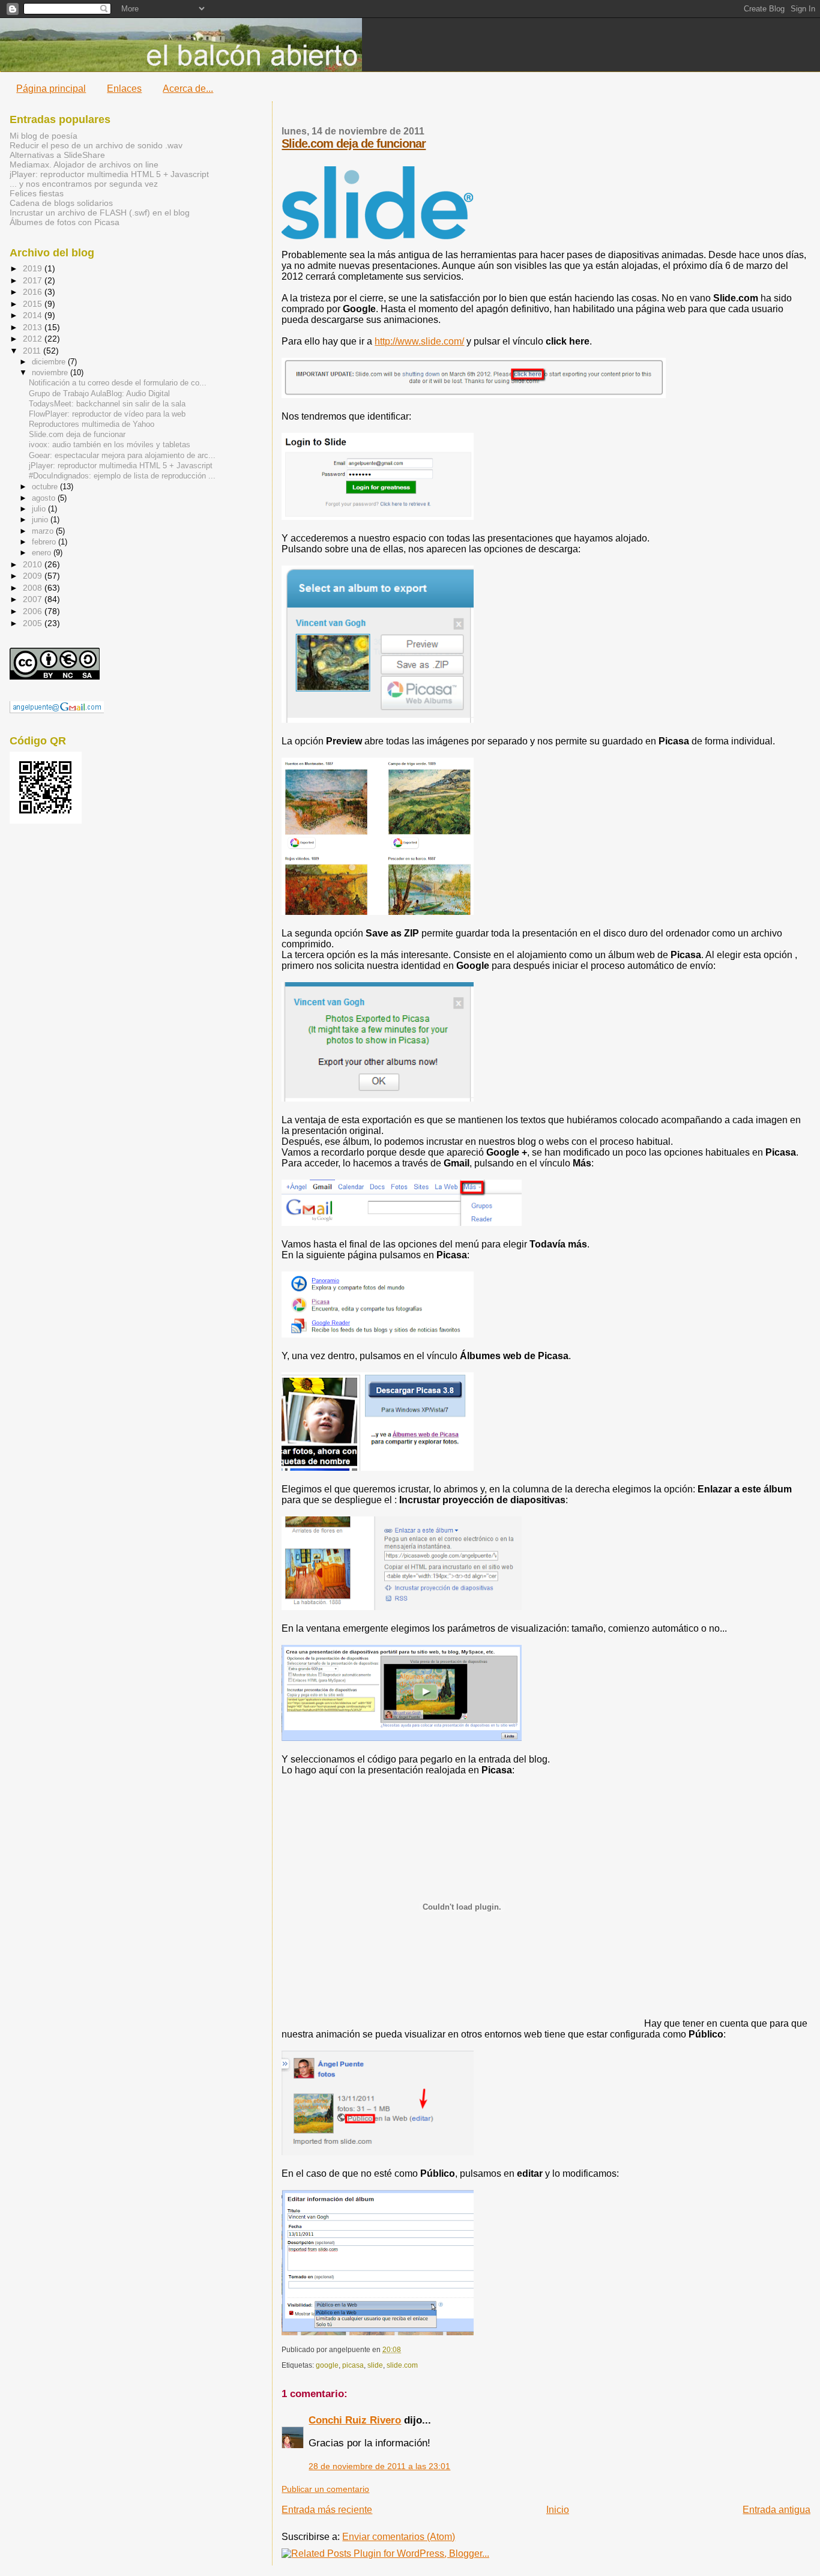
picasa (353, 2365)
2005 (34, 623)
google (327, 2365)
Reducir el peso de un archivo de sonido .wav (96, 145)
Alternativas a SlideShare (57, 155)
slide (375, 2365)
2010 (34, 564)
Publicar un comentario (325, 2489)
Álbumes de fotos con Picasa (65, 222)
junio (41, 520)
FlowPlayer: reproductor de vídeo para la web (107, 414)
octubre (46, 487)
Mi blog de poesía (44, 136)
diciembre (50, 362)
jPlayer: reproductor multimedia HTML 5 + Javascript (109, 174)
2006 (34, 611)
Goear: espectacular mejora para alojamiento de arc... (122, 456)
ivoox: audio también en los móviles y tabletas (110, 445)
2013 (34, 327)
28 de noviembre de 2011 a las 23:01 (379, 2466)
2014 (34, 315)
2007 (34, 599)
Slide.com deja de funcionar (354, 143)
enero (43, 553)
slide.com (402, 2365)
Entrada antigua (776, 2510)
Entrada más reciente (327, 2510)
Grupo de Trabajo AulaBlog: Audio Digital (99, 394)
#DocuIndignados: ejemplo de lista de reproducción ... (122, 476)
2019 (34, 268)
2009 (34, 576)
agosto (45, 498)
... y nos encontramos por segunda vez (84, 184)
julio (40, 509)
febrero (45, 542)
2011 (33, 351)
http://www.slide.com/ (419, 341)
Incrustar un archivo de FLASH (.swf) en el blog (100, 213)
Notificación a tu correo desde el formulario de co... (118, 383)
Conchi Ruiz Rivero (355, 2420)
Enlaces (124, 89)
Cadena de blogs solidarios (61, 203)
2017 (34, 280)
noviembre (51, 373)
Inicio (558, 2510)
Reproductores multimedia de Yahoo (92, 424)
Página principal (51, 89)
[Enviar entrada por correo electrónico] (404, 2350)
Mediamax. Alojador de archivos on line (84, 164)
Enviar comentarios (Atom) (399, 2537)
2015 (34, 304)
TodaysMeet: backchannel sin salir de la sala (107, 404)
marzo (44, 531)
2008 (34, 588)
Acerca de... (188, 89)
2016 (34, 292)
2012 (34, 339)
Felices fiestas (37, 193)
